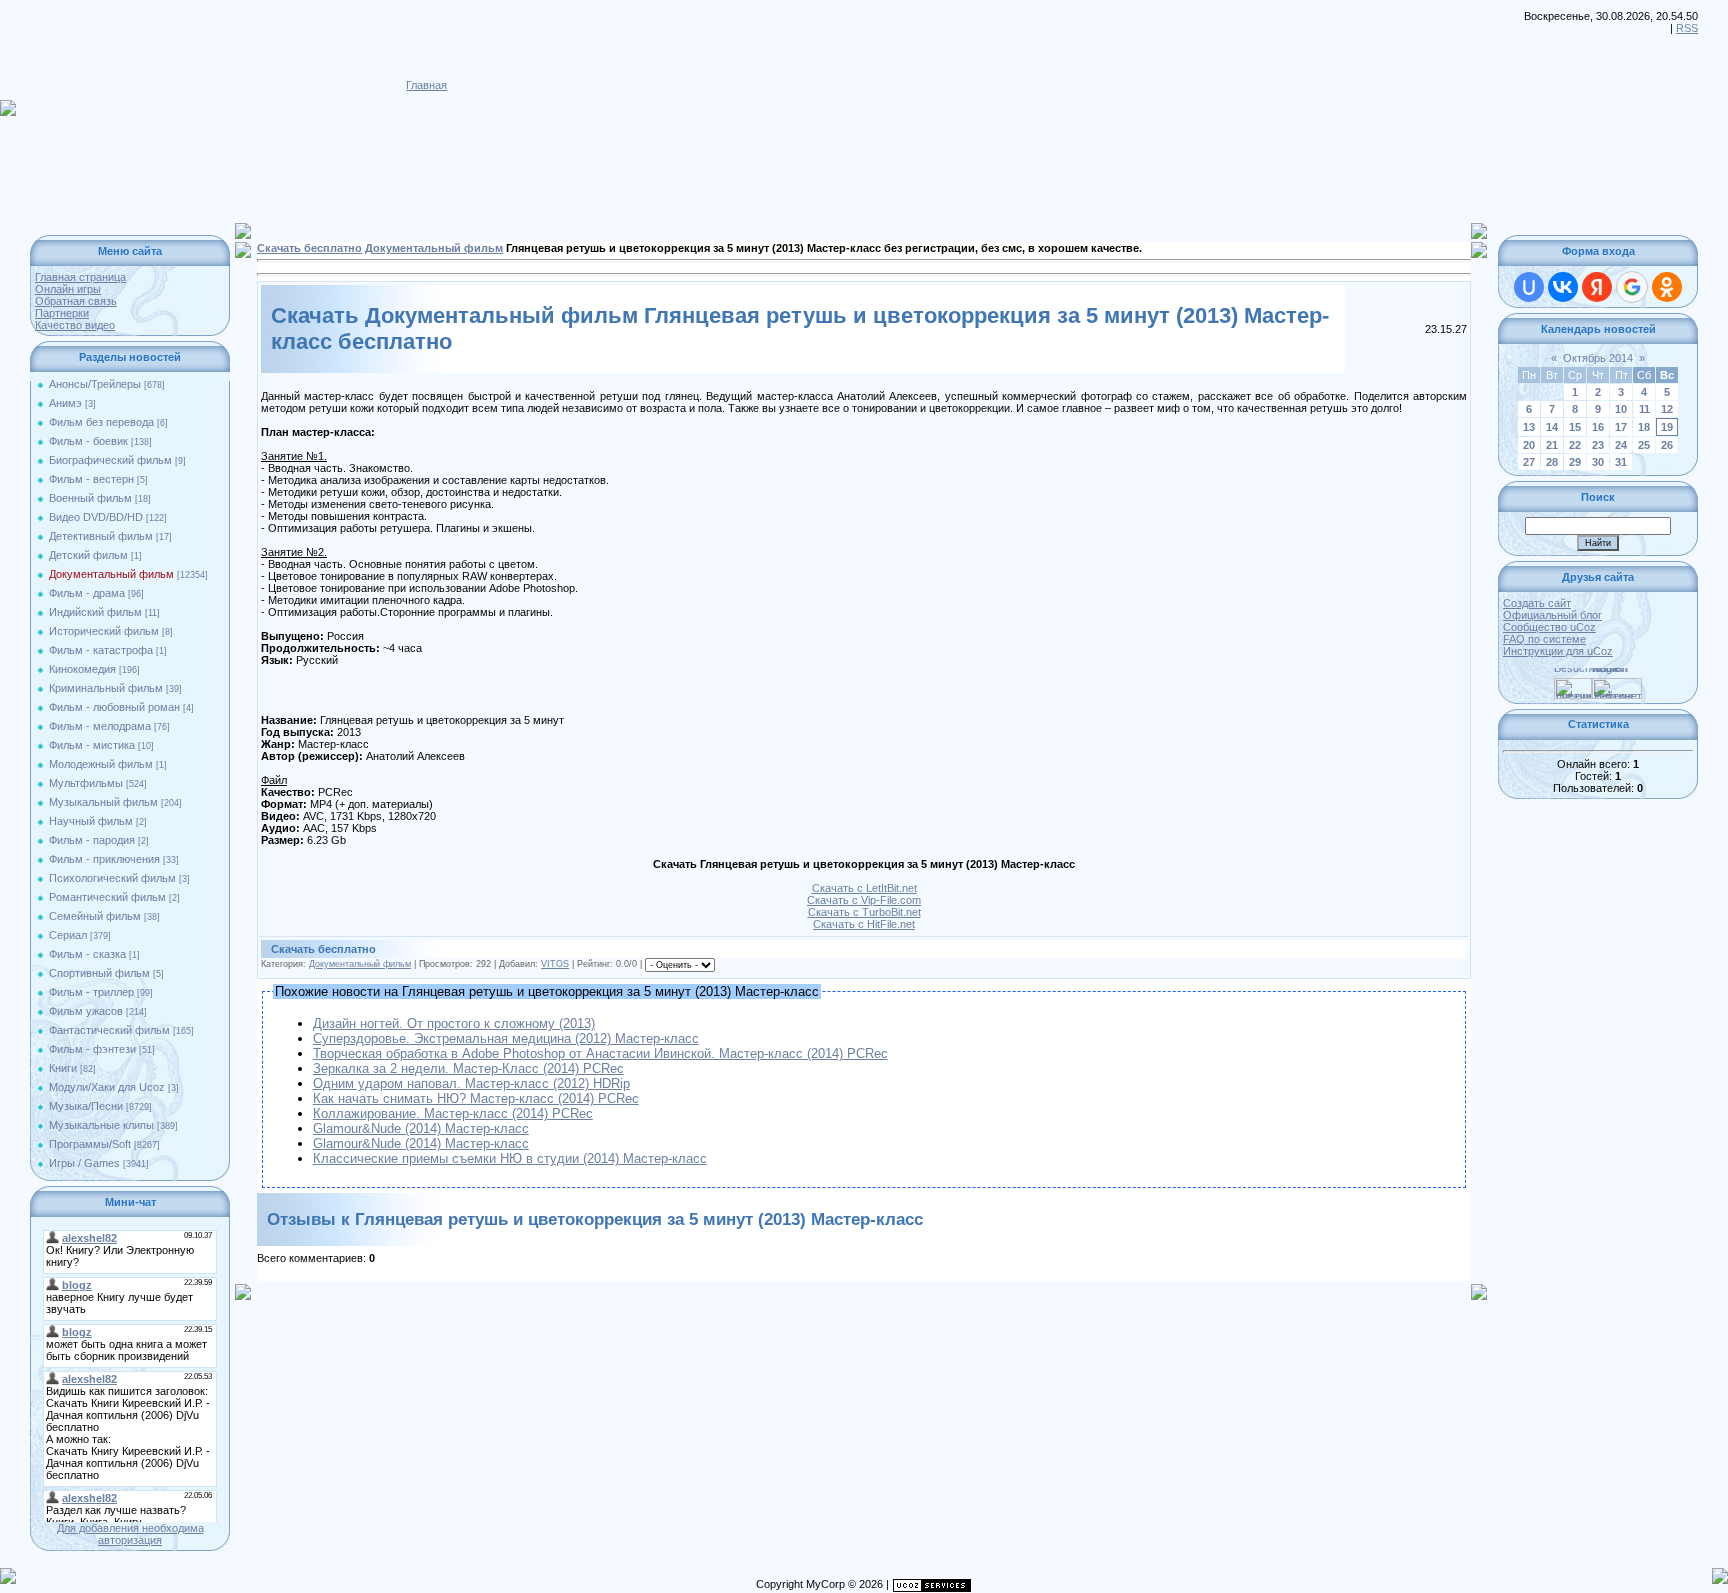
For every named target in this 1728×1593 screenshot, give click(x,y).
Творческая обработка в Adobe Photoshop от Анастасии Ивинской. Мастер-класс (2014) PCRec (600, 1053)
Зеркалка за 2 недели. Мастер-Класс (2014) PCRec (468, 1068)
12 (1667, 409)
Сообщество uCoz (1549, 627)
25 (1644, 445)
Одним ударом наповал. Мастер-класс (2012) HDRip (471, 1083)
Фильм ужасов (86, 1011)
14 (1552, 427)
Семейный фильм (95, 916)
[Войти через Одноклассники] (1667, 287)
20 (1529, 445)
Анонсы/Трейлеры (95, 384)
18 (1644, 427)
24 (1621, 445)
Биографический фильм (110, 460)
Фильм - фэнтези (92, 1049)
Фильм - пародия (92, 840)
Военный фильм (90, 498)
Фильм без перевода (101, 422)
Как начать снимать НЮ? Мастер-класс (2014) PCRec (476, 1098)
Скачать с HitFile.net (864, 924)
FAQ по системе (1544, 639)
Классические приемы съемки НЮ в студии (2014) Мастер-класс (510, 1158)
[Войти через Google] (1632, 287)
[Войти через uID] (1529, 287)
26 (1667, 445)
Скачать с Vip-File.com (864, 900)
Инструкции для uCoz (1558, 651)
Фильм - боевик (88, 441)
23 (1598, 445)
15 (1575, 427)
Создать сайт (1537, 603)
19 (1667, 427)
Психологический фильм (112, 878)
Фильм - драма (87, 593)
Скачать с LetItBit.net (864, 888)
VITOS (555, 964)
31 (1621, 462)
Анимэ (65, 403)
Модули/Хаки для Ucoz (107, 1087)
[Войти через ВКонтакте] (1563, 287)
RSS (1687, 28)
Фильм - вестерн (91, 479)
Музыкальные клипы (101, 1125)
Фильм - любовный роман (114, 707)
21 (1552, 445)
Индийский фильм (95, 612)
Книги (63, 1068)
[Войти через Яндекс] (1597, 287)
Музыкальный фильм (103, 802)
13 (1529, 427)
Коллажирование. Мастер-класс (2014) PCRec (453, 1113)
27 (1529, 462)
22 (1575, 445)
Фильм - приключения (104, 859)
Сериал (68, 935)
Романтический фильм (107, 897)
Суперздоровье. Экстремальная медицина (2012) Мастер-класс (506, 1038)
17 (1621, 427)
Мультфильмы (86, 783)
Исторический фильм (104, 631)
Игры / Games (84, 1163)
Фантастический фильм (109, 1030)
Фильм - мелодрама (100, 726)
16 (1598, 427)
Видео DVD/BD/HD (96, 517)
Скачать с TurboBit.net (864, 912)
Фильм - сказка (87, 954)
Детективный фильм (101, 536)
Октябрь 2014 (1598, 358)
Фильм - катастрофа (101, 650)
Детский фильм (88, 555)
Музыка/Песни (86, 1106)
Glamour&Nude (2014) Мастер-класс (421, 1128)
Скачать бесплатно (309, 248)
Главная (426, 85)
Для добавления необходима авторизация (130, 1534)
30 (1598, 462)
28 (1552, 462)
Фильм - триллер (91, 992)
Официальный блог (1552, 615)
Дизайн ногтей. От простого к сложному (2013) (454, 1023)
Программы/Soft (90, 1144)
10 (1621, 409)
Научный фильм (91, 821)
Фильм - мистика (92, 745)
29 (1575, 462)
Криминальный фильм (106, 688)
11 (1644, 409)
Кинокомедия (82, 669)
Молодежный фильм (101, 764)
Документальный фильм (111, 574)
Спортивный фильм (99, 973)
